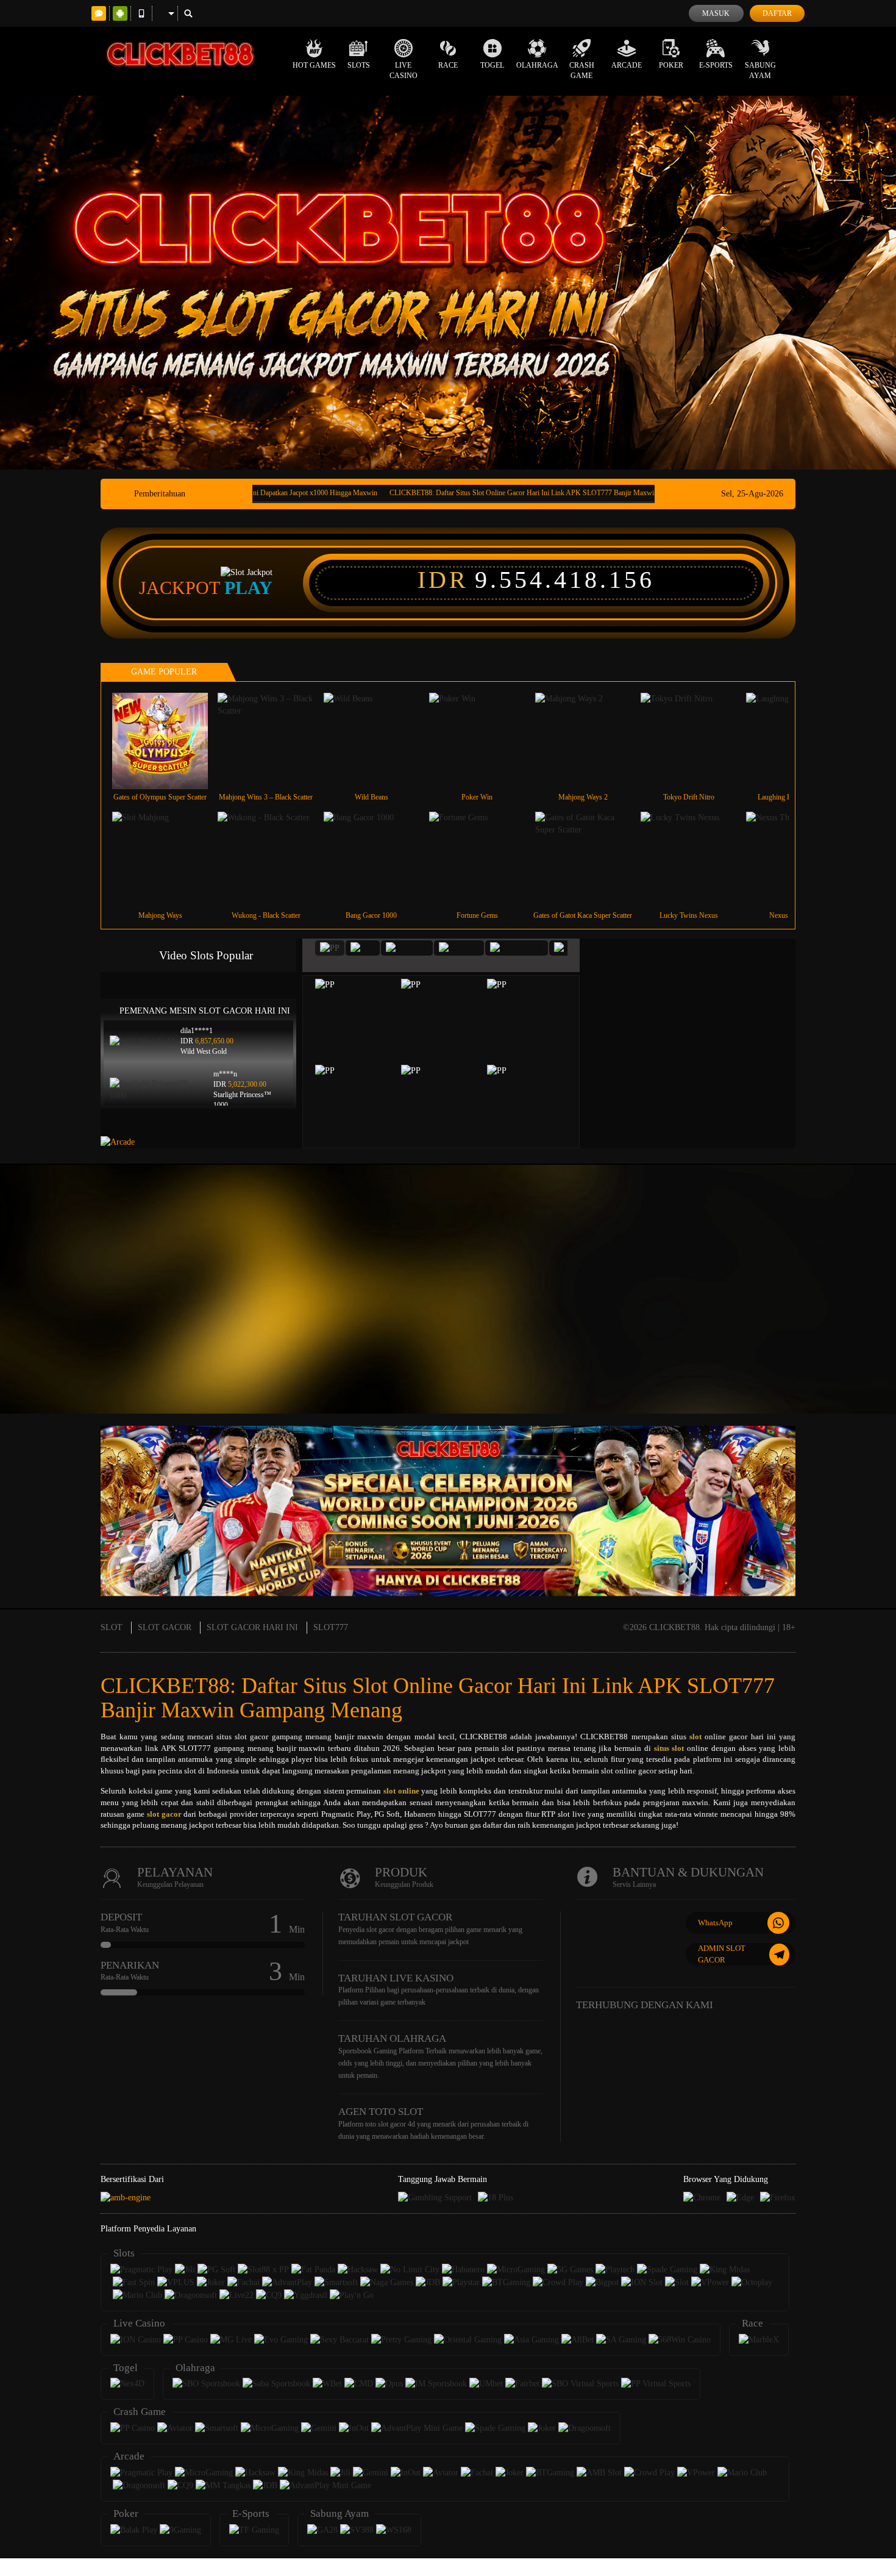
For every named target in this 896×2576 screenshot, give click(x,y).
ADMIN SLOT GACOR (722, 1954)
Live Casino (404, 70)
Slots (359, 65)
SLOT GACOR (165, 1627)
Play (248, 588)
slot (695, 1737)
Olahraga (537, 65)
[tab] (330, 948)
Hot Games (314, 65)
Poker (671, 65)
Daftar (777, 13)
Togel (492, 65)
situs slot (669, 1748)
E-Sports (716, 65)
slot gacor (164, 1814)
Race (448, 65)
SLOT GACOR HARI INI (252, 1627)
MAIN (168, 741)
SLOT (112, 1627)
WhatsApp (715, 1923)
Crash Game (582, 70)
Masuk (716, 13)
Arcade (627, 65)
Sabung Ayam (760, 70)
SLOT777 (331, 1627)
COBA (363, 1006)
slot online (401, 1791)
